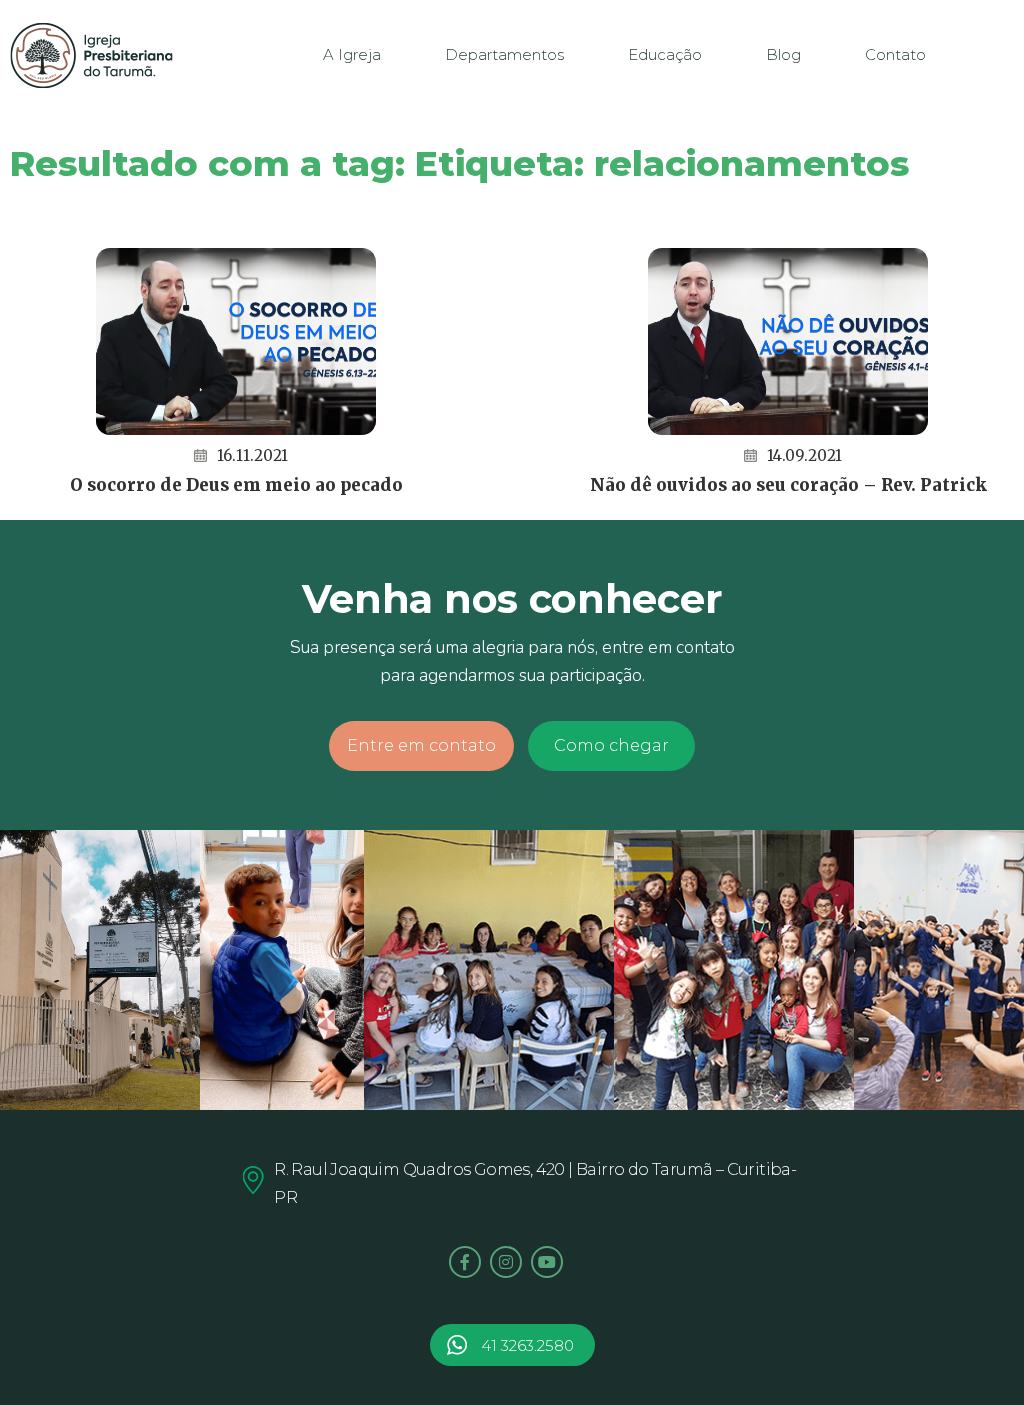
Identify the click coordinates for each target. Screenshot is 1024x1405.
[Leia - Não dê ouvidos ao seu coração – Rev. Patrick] (788, 341)
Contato (895, 54)
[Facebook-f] (465, 1262)
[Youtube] (547, 1262)
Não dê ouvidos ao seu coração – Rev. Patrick (788, 485)
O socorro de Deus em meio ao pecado (236, 485)
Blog (783, 54)
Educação (665, 54)
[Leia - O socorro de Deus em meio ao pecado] (236, 341)
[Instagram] (506, 1262)
